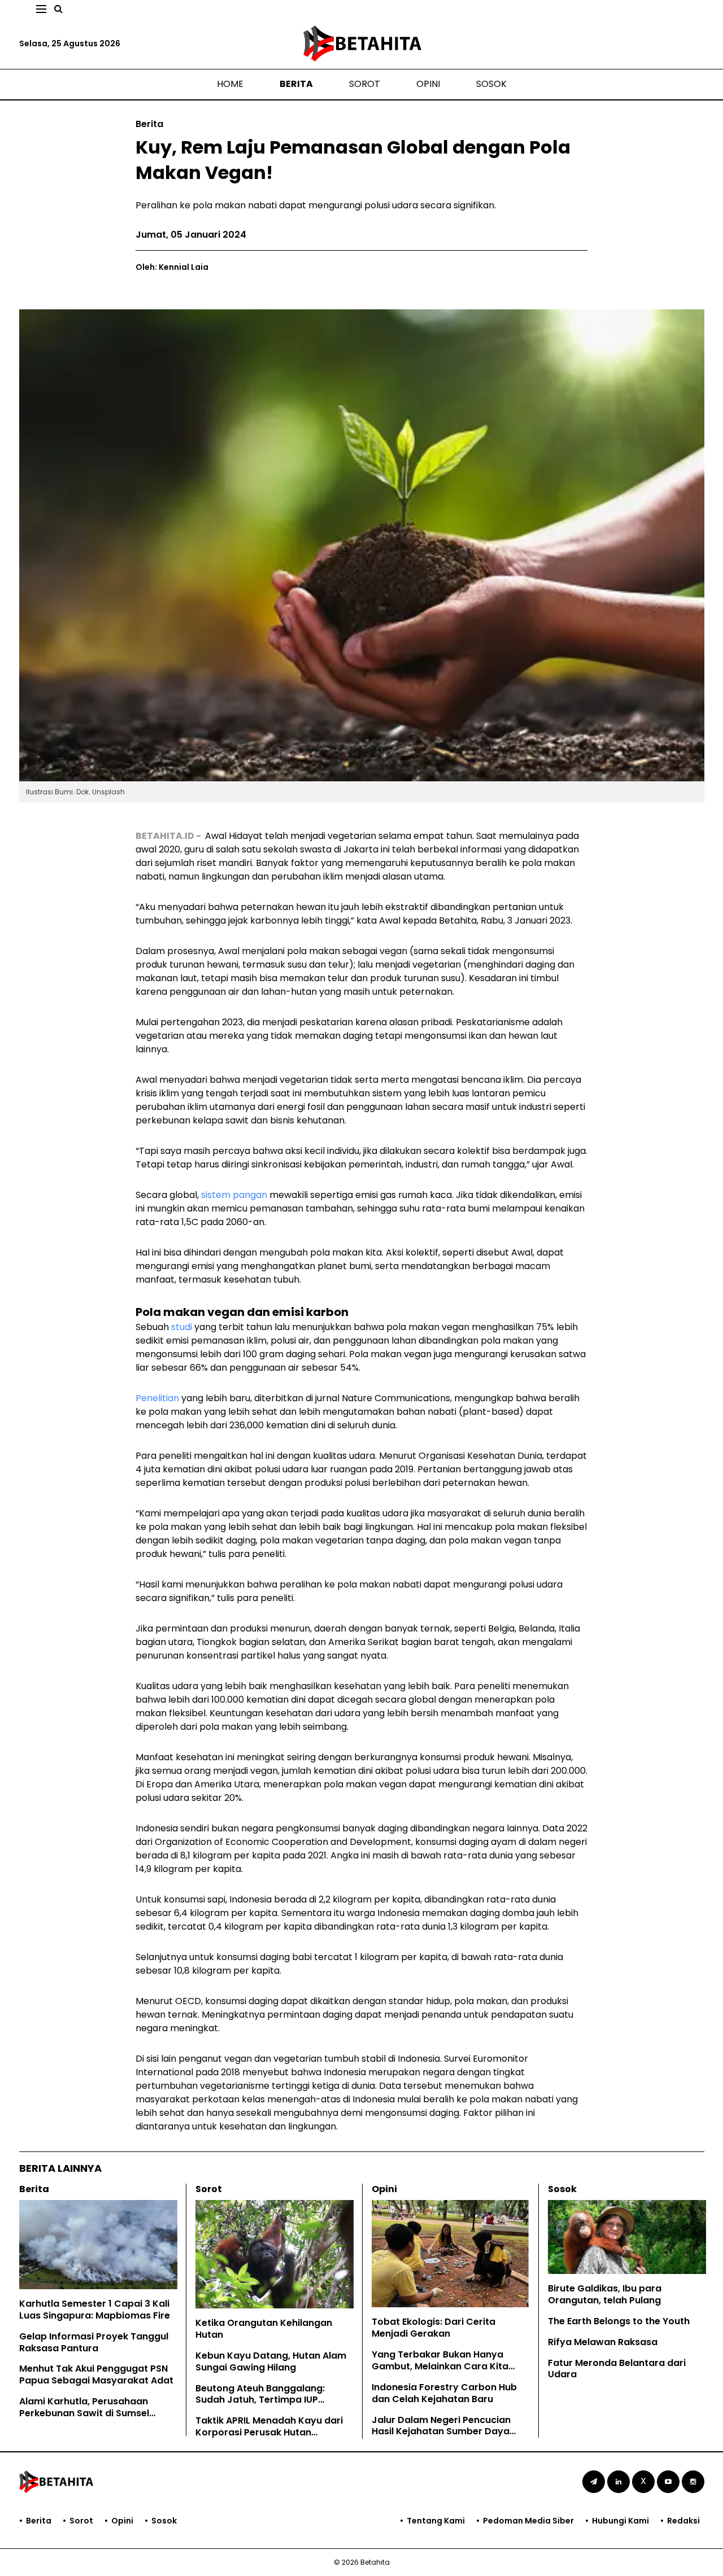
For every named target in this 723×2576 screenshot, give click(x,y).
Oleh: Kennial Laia (172, 267)
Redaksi (683, 2521)
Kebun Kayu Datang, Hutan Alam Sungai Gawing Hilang (271, 2361)
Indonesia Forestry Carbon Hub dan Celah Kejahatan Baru (444, 2393)
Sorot (365, 84)
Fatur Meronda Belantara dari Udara (617, 2369)
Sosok (491, 84)
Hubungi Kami (620, 2521)
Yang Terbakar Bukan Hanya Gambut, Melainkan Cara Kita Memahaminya (440, 2366)
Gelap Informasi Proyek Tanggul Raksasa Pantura (94, 2342)
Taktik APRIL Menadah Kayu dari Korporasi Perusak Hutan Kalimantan (269, 2432)
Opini (428, 84)
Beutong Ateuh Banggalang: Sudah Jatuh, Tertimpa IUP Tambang (260, 2400)
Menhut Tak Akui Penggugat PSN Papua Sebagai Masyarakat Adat (96, 2374)
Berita (296, 84)
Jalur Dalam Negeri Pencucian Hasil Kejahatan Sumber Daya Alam (441, 2432)
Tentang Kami (436, 2521)
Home (230, 84)
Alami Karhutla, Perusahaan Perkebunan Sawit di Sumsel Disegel (84, 2413)
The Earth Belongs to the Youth (619, 2321)
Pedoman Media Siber (528, 2521)
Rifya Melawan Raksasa (603, 2342)
